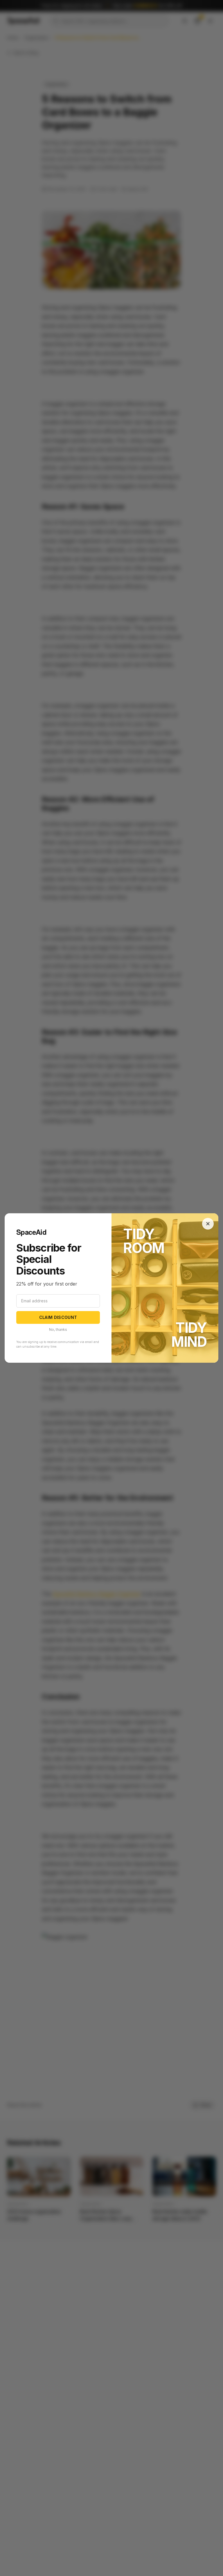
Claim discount (58, 1317)
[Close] (208, 1224)
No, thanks (58, 1329)
